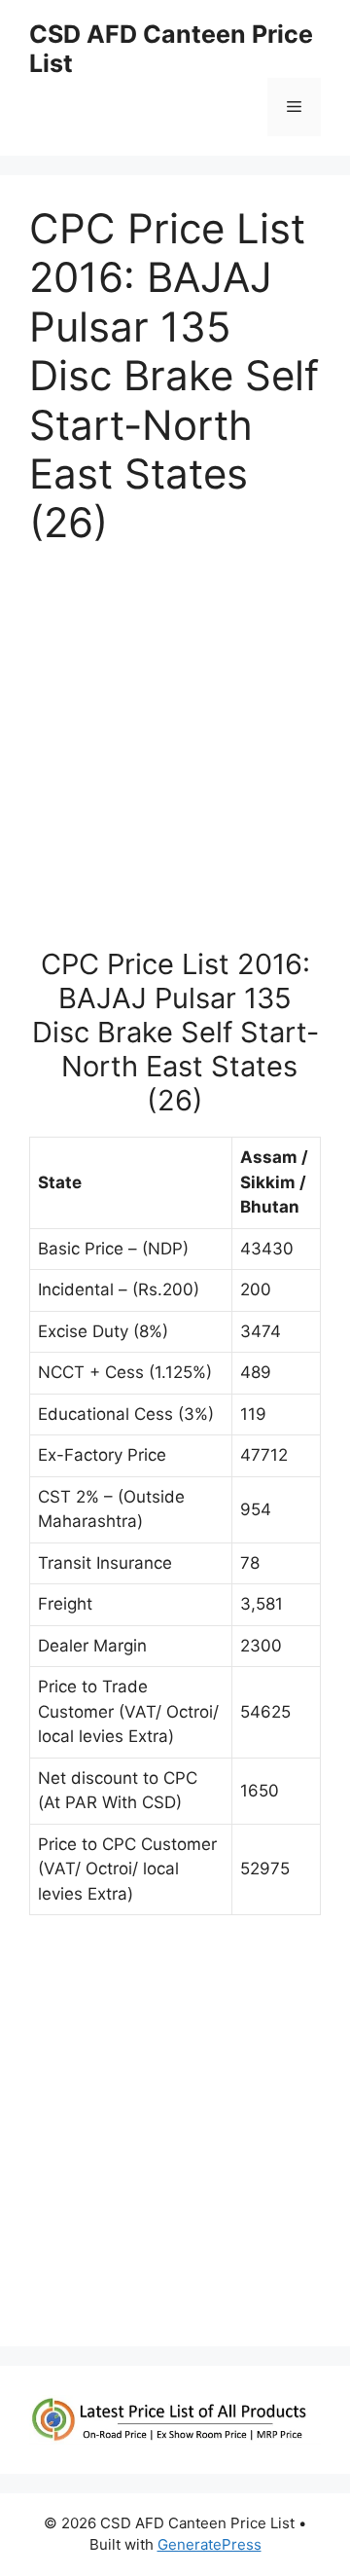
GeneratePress (210, 2544)
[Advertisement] (175, 756)
